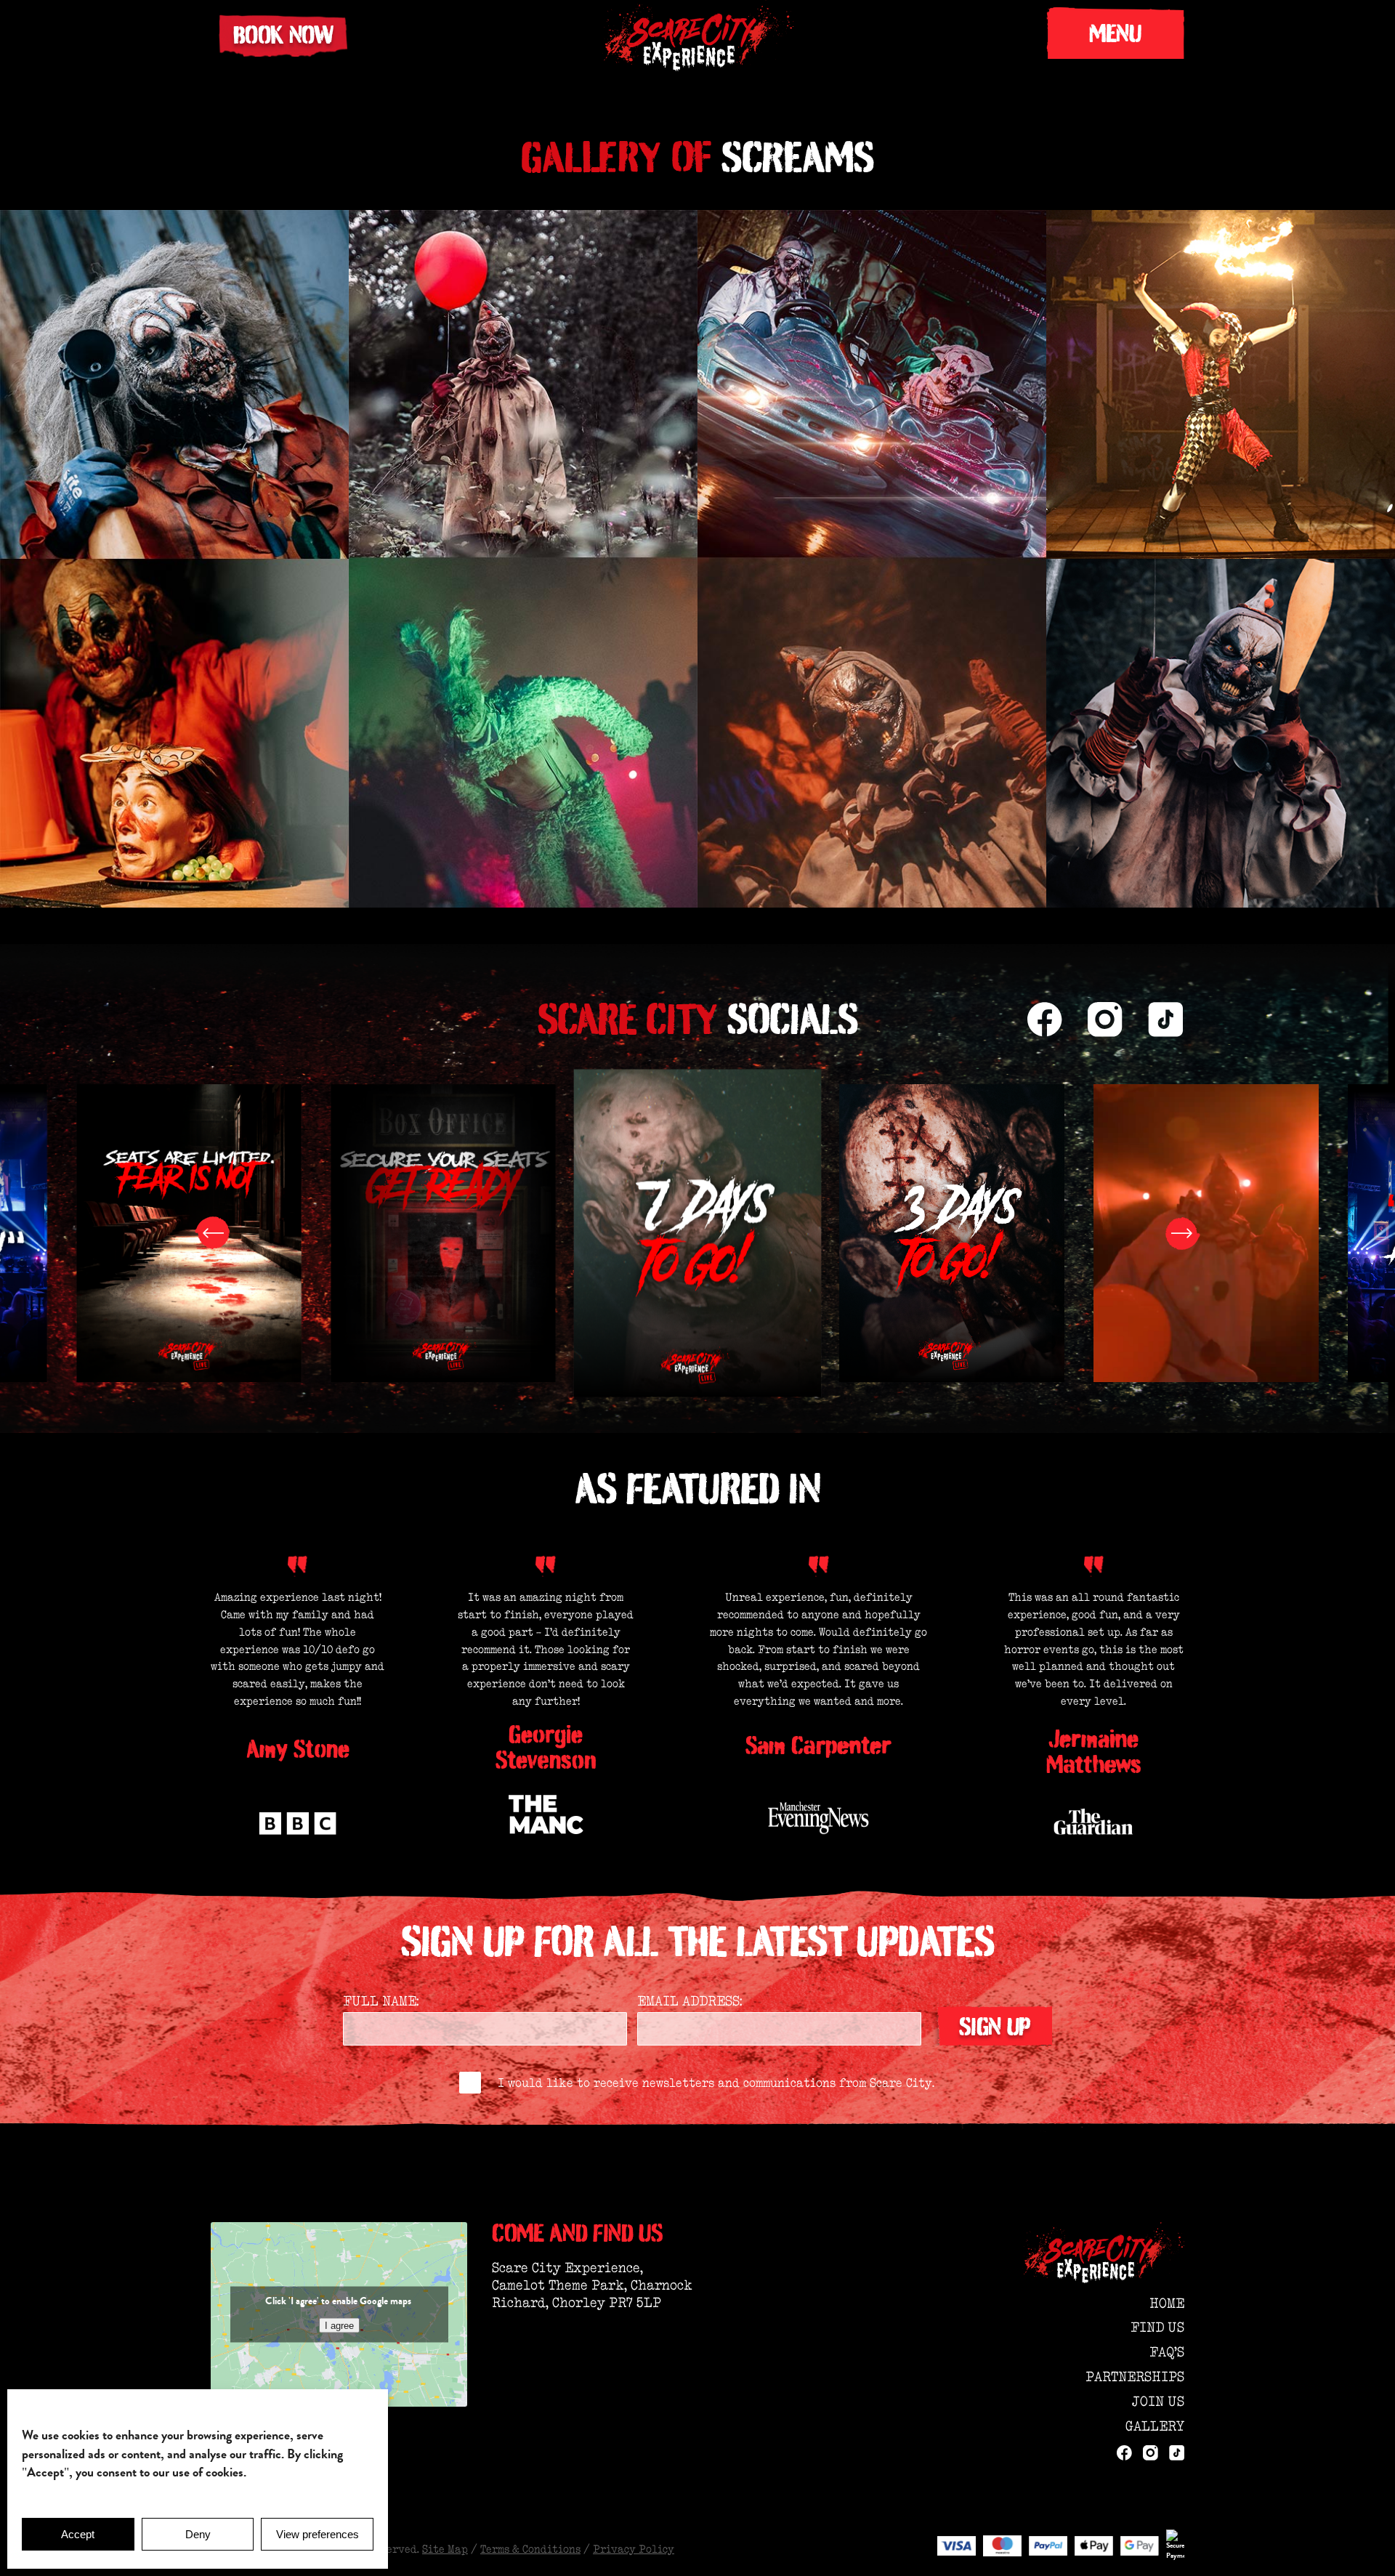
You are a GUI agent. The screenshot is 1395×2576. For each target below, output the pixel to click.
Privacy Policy (634, 2549)
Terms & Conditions (530, 2549)
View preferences (318, 2534)
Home (1167, 2303)
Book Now (283, 35)
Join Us (1158, 2401)
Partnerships (1135, 2377)
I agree (339, 2325)
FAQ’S (1167, 2352)
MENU (1115, 33)
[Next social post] (1183, 1233)
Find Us (1157, 2327)
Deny (198, 2534)
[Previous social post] (212, 1233)
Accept (78, 2534)
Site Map (445, 2549)
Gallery (1155, 2426)
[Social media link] (1045, 1020)
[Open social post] (189, 1233)
